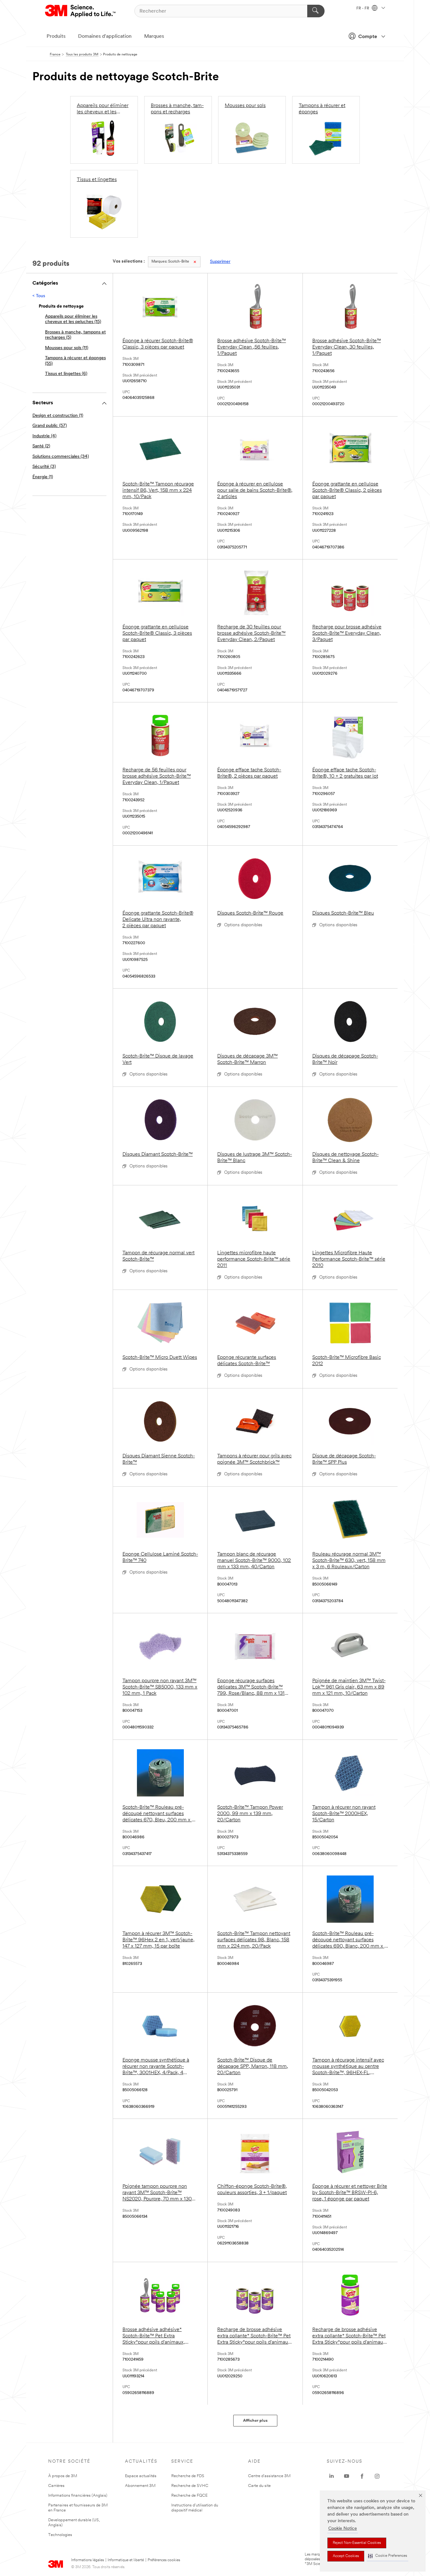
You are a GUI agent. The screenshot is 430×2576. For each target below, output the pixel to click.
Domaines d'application (105, 37)
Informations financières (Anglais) (78, 2496)
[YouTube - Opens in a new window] (347, 2476)
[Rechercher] (316, 11)
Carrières (56, 2486)
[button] (388, 2556)
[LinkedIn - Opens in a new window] (331, 2476)
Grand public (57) (50, 426)
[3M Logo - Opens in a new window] (81, 11)
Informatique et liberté (126, 2560)
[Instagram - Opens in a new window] (377, 2476)
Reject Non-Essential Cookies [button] (357, 2543)
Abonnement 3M (140, 2486)
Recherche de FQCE (189, 2496)
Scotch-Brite (170, 262)
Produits (56, 37)
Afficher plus (255, 2421)
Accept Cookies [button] (346, 2556)
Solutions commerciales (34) (61, 457)
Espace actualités (141, 2476)
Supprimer (220, 262)
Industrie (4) (44, 436)
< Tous (39, 296)
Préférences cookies (164, 2560)
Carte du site (259, 2486)
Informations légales (88, 2560)
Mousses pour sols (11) (67, 348)
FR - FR (363, 9)
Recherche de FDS (188, 2476)
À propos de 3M (63, 2476)
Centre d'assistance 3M (269, 2476)
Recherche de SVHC (190, 2486)
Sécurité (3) (44, 467)
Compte (368, 37)
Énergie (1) (43, 477)
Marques (154, 37)
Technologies (60, 2535)
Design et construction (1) (58, 416)
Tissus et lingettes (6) (66, 374)
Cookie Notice (343, 2529)
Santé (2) (41, 446)
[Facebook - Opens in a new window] (362, 2476)
